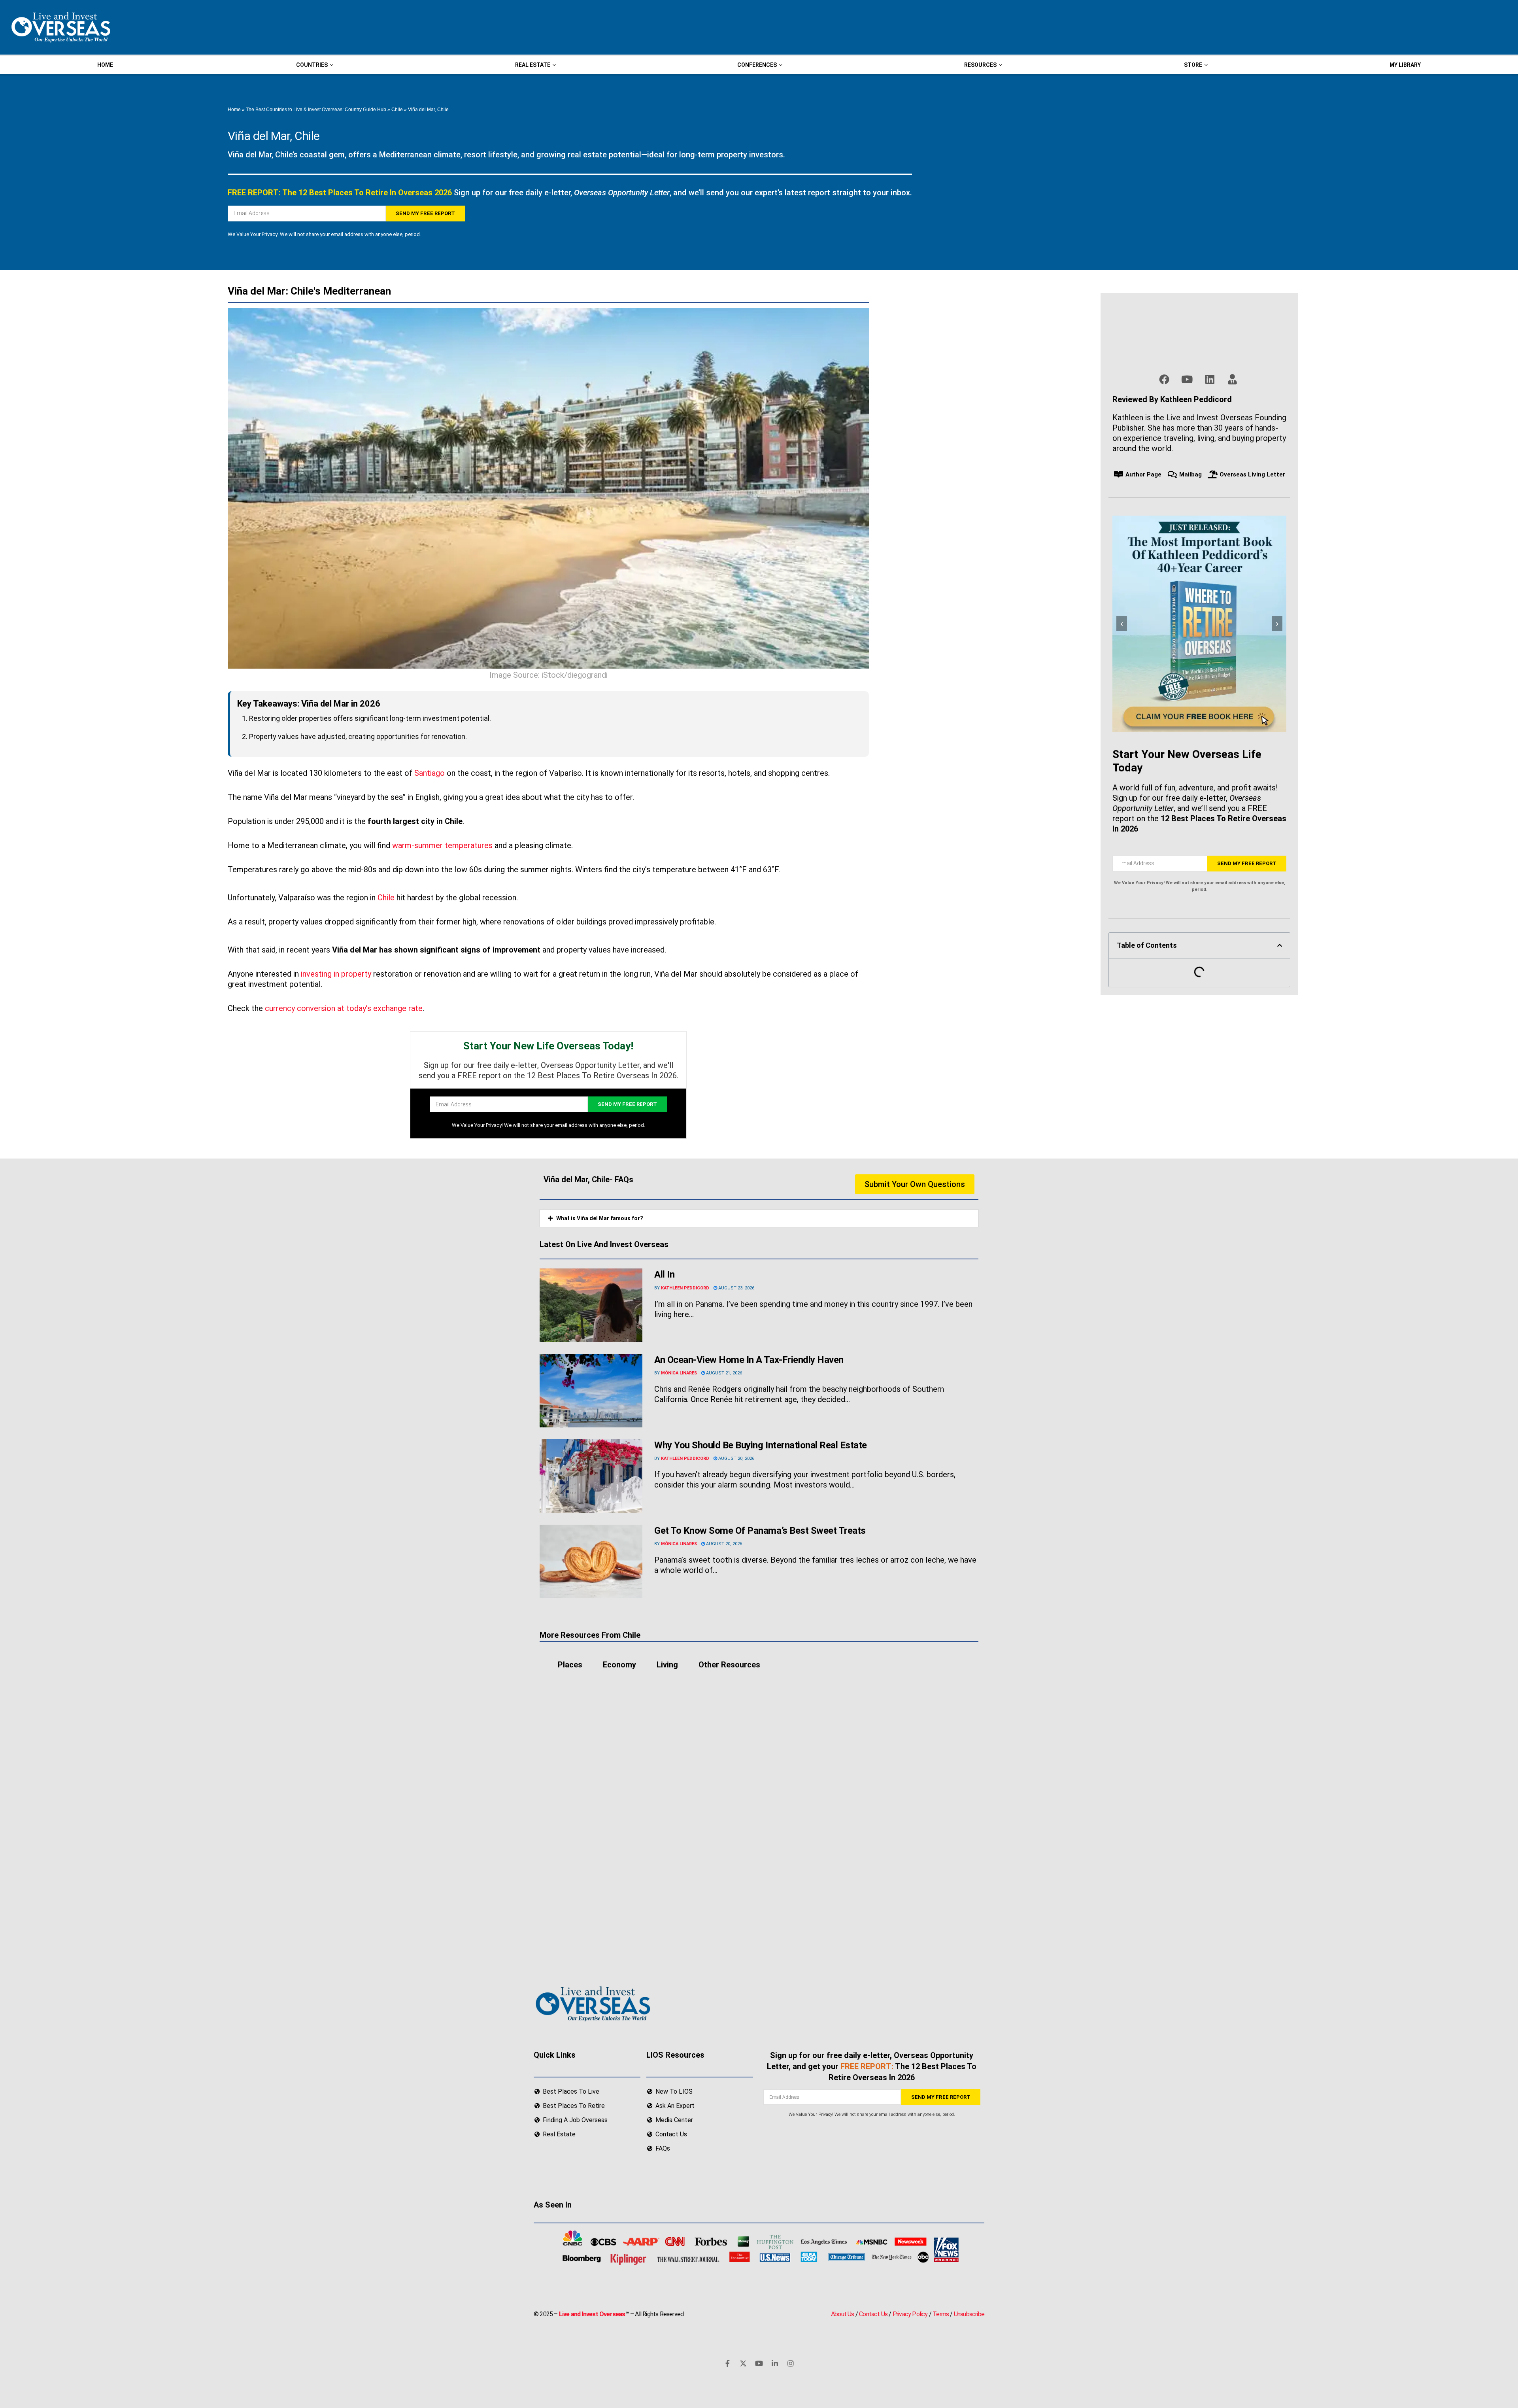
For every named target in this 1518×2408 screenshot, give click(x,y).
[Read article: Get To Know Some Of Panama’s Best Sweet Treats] (591, 1561)
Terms (941, 2314)
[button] (1280, 945)
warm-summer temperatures (442, 845)
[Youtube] (759, 2363)
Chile (397, 110)
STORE (1193, 65)
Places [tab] (570, 1665)
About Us (843, 2314)
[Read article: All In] (591, 1305)
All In (664, 1274)
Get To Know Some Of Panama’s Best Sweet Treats (760, 1531)
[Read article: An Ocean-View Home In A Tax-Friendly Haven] (591, 1391)
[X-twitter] (743, 2363)
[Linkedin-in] (775, 2363)
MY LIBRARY (1405, 65)
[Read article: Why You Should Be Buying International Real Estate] (591, 1476)
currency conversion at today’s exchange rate (344, 1008)
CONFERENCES (757, 65)
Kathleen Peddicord (685, 1288)
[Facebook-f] (727, 2363)
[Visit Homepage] (60, 27)
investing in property (336, 974)
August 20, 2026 (736, 1458)
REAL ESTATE (533, 65)
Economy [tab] (619, 1665)
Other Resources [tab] (729, 1665)
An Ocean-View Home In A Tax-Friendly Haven (749, 1360)
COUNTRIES (312, 65)
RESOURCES (980, 65)
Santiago (430, 773)
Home (234, 110)
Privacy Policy (910, 2314)
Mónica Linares (679, 1373)
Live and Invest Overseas (592, 2314)
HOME (105, 65)
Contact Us (873, 2314)
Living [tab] (667, 1665)
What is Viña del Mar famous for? (600, 1218)
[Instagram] (791, 2363)
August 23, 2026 (736, 1288)
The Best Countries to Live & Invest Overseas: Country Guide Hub (316, 110)
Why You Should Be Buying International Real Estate (762, 1445)
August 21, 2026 (723, 1373)
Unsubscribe (969, 2314)
